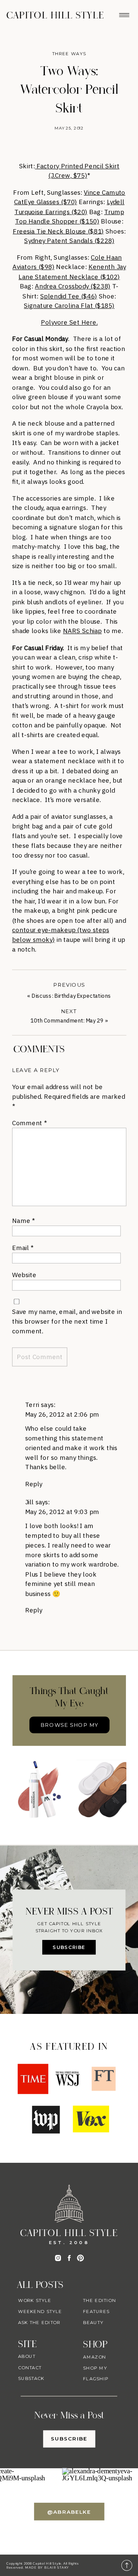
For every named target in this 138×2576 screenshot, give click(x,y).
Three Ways (69, 54)
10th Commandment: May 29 (67, 1021)
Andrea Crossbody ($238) (73, 286)
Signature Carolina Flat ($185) (69, 305)
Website (24, 1275)
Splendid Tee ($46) (69, 296)
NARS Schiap (82, 631)
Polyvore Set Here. (69, 322)
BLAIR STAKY (56, 2568)
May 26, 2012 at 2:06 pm (62, 1414)
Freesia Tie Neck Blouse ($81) (58, 231)
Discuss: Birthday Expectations (71, 996)
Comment (29, 1123)
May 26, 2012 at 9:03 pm (62, 1512)
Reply (34, 1484)
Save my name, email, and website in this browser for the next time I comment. (67, 1321)
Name (23, 1220)
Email (23, 1248)
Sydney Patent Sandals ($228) (69, 241)
